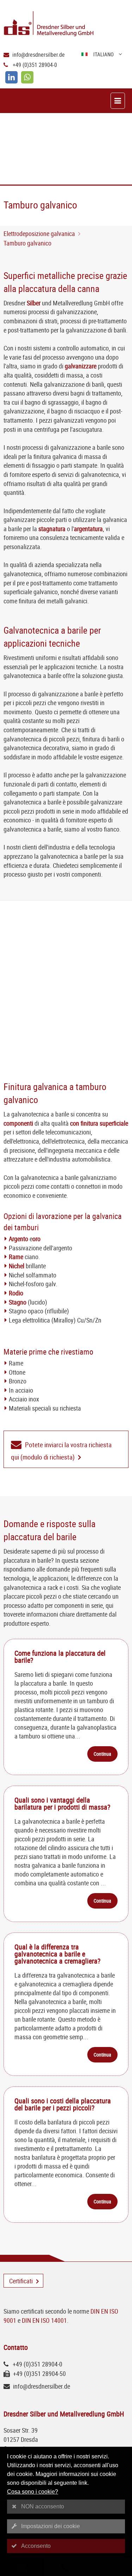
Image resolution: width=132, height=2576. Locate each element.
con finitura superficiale (99, 1123)
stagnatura (52, 529)
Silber (34, 303)
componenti (18, 1123)
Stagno (18, 1302)
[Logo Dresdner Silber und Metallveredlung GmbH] (68, 24)
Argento (18, 1239)
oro (36, 1239)
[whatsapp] (27, 77)
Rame (16, 1257)
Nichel (17, 1266)
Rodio (16, 1293)
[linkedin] (11, 77)
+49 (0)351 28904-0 (35, 65)
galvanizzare (81, 366)
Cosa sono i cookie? (33, 2492)
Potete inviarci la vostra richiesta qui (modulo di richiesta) (61, 1451)
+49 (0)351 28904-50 (39, 2373)
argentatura (88, 529)
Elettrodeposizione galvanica (39, 234)
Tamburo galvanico (27, 243)
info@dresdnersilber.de (39, 55)
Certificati (21, 2281)
